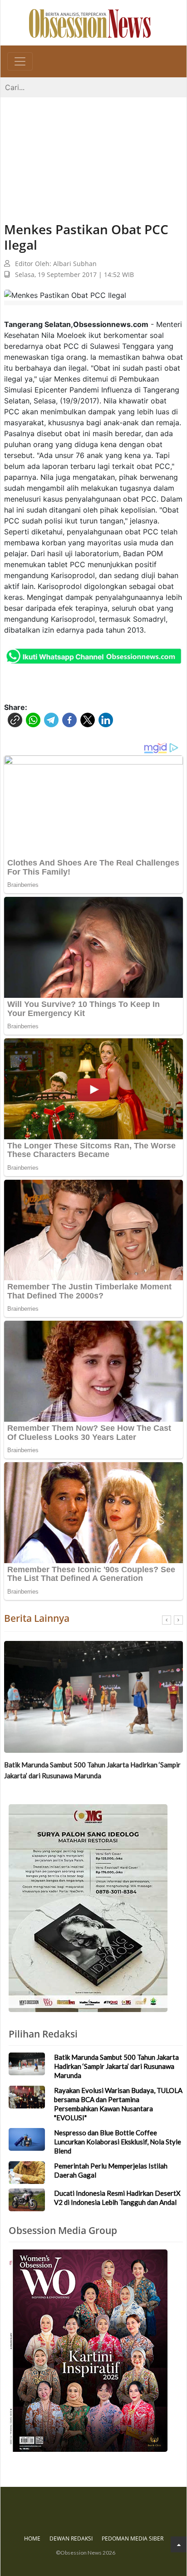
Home (32, 2538)
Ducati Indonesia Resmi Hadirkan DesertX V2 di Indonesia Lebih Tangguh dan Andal (117, 2198)
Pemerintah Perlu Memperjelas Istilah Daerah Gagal (111, 2170)
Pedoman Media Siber (133, 2538)
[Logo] (90, 23)
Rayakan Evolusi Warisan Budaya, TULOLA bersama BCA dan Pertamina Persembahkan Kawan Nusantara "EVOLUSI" (97, 1770)
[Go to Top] (179, 2544)
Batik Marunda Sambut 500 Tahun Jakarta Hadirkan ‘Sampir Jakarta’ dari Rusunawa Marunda (116, 2066)
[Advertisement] (93, 151)
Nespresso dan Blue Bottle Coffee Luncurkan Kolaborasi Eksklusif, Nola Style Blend (118, 2142)
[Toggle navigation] (20, 61)
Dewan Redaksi (71, 2538)
